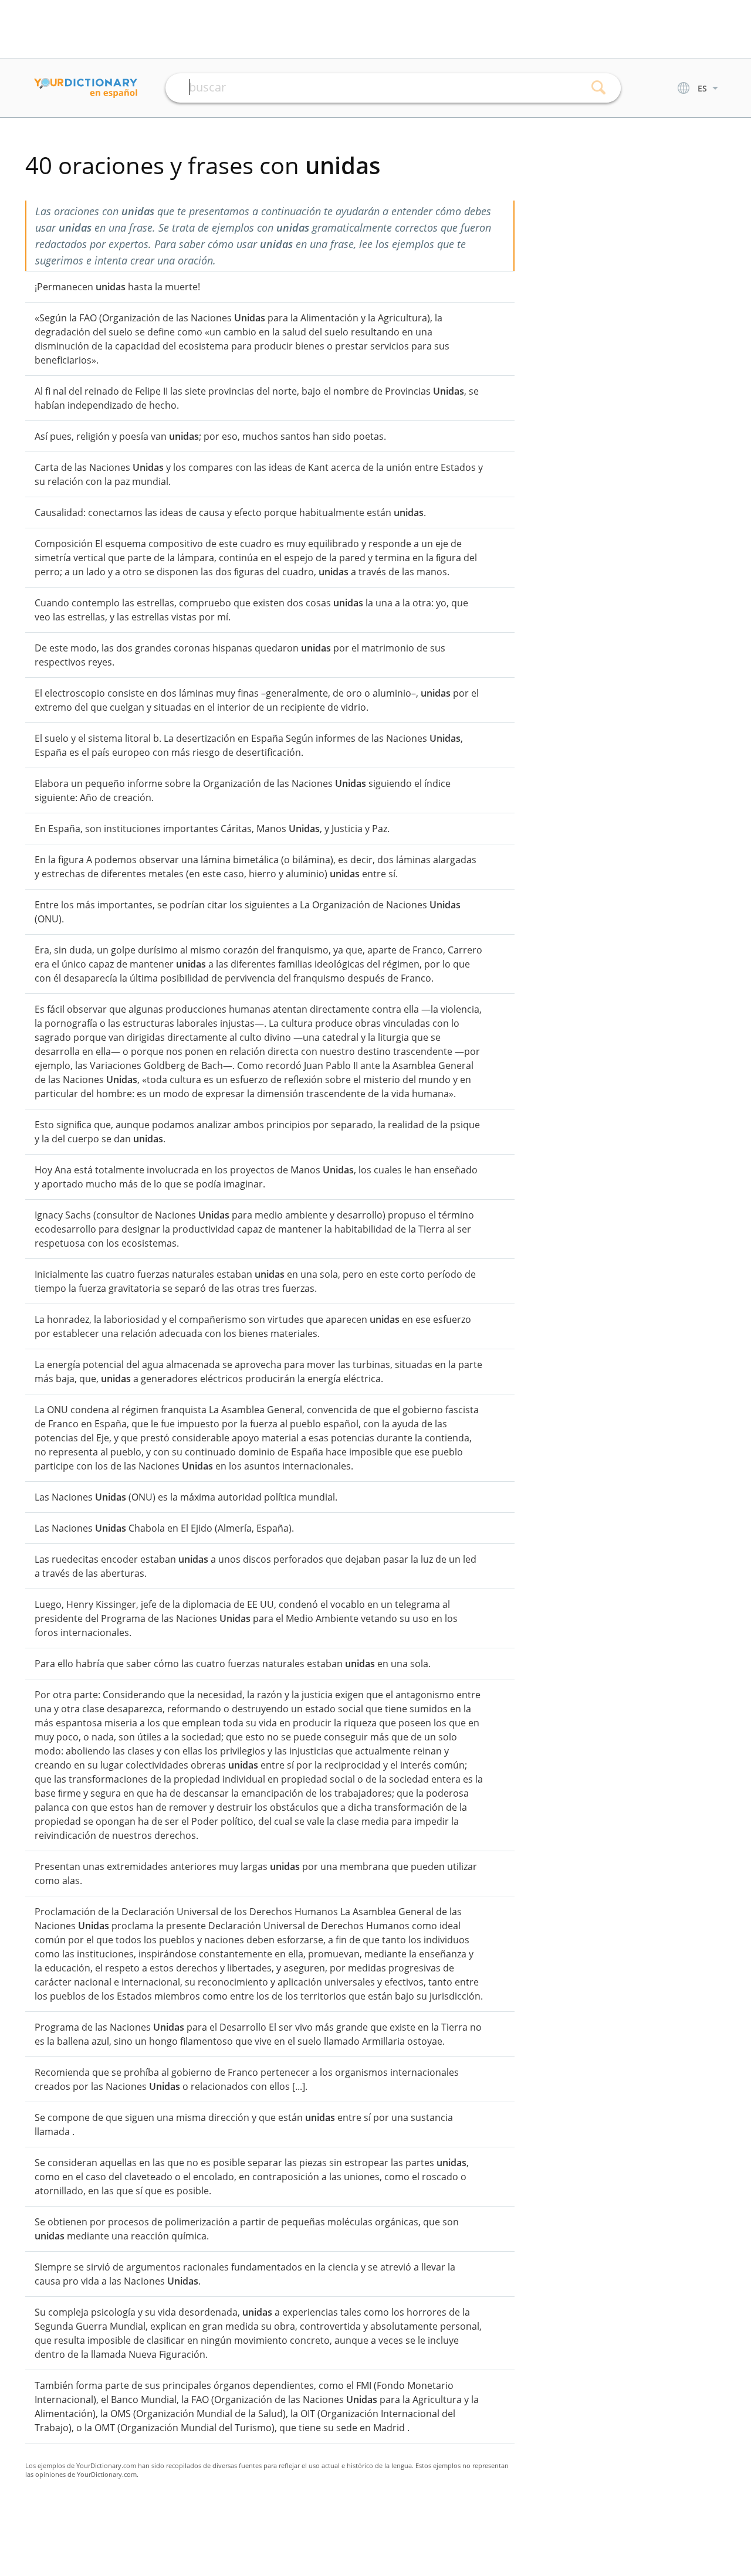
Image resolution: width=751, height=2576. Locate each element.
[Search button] (599, 88)
